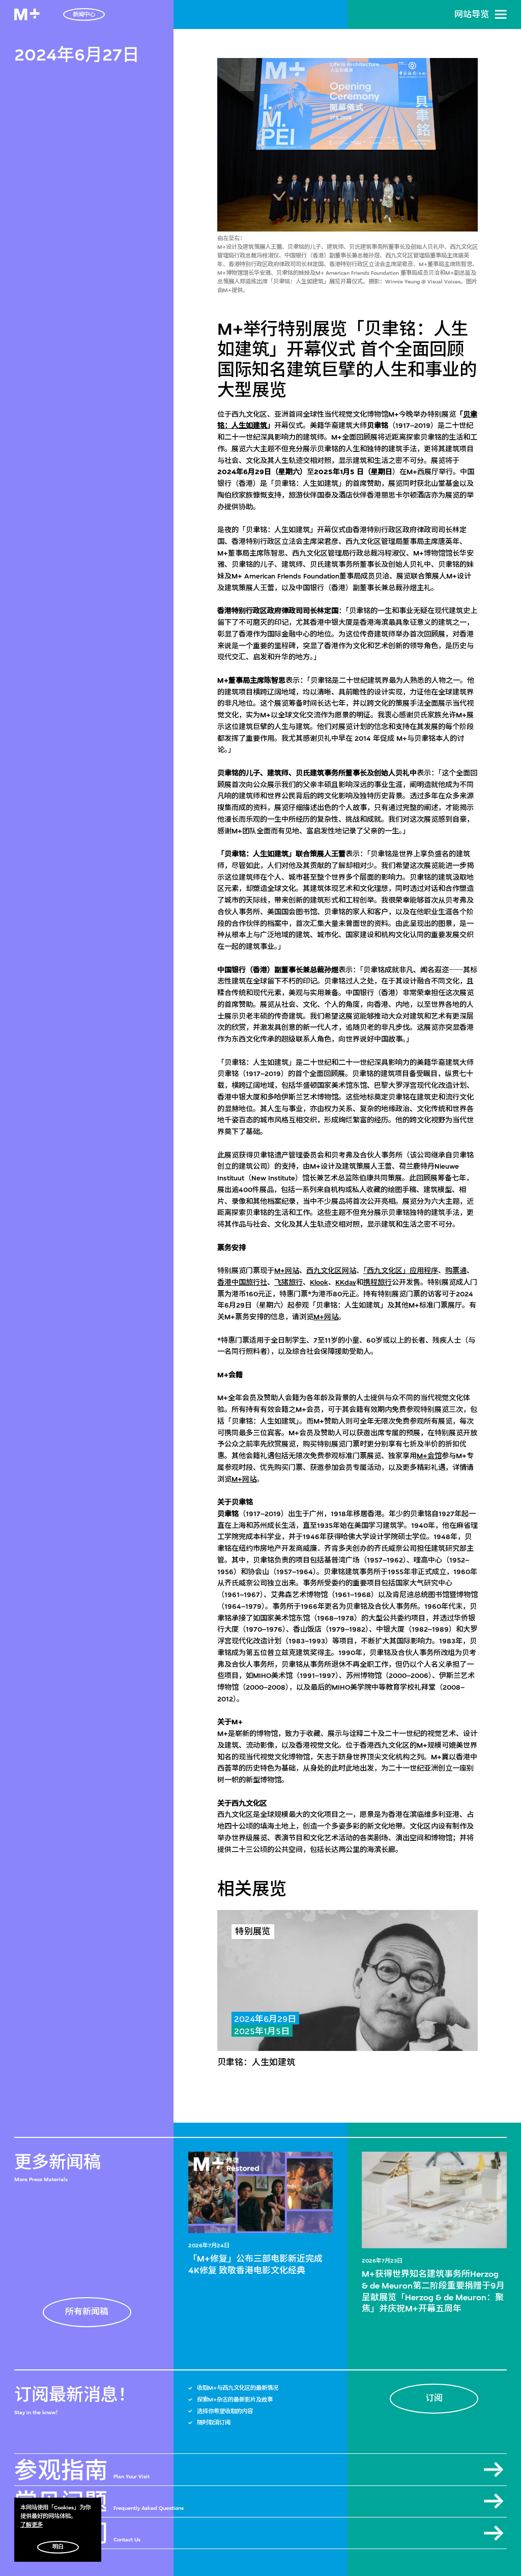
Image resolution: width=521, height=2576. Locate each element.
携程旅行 (378, 1282)
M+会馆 (429, 1456)
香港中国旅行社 (242, 1282)
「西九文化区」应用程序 (401, 1271)
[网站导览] (501, 14)
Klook (319, 1282)
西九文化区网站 (331, 1271)
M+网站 (287, 1271)
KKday (346, 1282)
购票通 (456, 1271)
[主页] (27, 15)
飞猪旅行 (288, 1282)
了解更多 (32, 2525)
